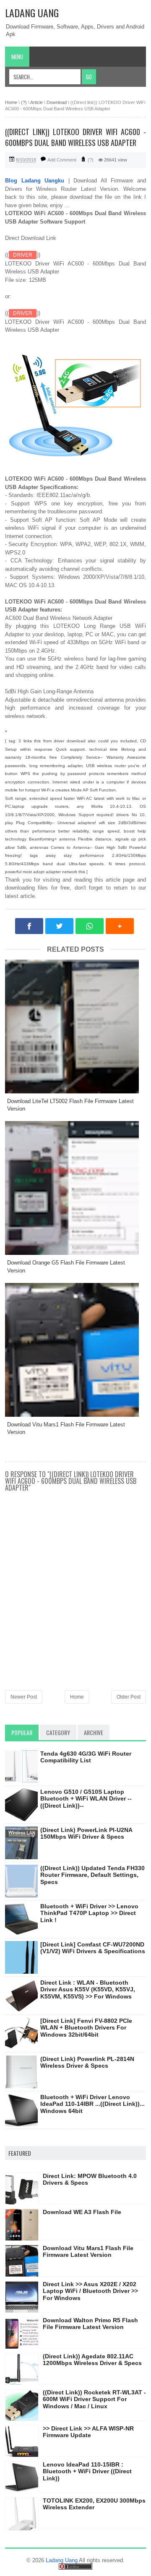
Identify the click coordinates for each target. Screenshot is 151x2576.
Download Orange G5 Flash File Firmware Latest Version (66, 1266)
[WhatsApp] (90, 926)
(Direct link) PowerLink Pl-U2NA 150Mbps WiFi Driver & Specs (86, 1833)
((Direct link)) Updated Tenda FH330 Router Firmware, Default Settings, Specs (92, 1875)
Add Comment (62, 160)
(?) (91, 160)
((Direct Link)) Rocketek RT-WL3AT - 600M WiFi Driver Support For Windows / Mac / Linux (94, 2399)
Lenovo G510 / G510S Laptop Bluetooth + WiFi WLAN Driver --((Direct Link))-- (86, 1799)
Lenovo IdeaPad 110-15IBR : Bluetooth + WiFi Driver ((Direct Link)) (87, 2472)
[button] (120, 926)
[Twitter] (59, 926)
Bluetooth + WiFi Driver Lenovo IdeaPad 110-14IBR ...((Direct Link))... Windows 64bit (92, 2104)
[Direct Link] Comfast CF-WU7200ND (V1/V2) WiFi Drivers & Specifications (93, 1948)
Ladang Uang (32, 13)
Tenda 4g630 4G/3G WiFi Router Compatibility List (86, 1757)
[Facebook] (29, 926)
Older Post (129, 1697)
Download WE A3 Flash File (82, 2212)
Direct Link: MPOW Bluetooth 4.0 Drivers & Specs (90, 2179)
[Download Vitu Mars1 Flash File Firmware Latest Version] (75, 1350)
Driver (23, 255)
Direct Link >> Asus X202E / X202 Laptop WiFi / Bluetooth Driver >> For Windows (90, 2291)
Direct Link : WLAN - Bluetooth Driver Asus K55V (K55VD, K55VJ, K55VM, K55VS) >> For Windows (88, 1990)
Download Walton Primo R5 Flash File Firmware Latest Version (90, 2324)
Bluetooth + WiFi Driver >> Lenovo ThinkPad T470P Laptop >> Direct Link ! (89, 1913)
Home (77, 1697)
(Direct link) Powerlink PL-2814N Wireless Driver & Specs (87, 2062)
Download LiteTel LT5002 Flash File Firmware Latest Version (70, 1105)
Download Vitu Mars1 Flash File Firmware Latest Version (66, 1428)
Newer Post (24, 1697)
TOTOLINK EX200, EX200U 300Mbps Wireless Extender (94, 2504)
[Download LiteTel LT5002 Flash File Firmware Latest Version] (75, 1026)
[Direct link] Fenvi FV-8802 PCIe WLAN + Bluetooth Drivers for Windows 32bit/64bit (86, 2028)
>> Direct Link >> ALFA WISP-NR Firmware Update (88, 2432)
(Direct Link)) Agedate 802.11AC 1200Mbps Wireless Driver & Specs (92, 2360)
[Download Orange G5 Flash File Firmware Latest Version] (75, 1188)
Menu (17, 57)
